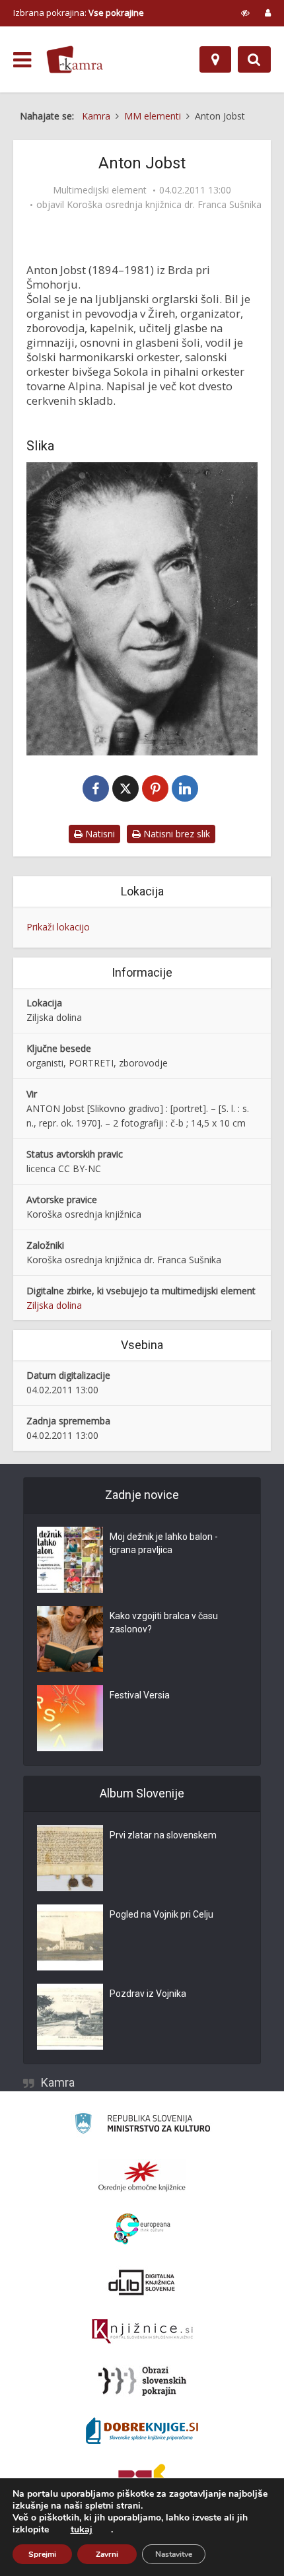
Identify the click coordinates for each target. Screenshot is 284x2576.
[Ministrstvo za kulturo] (142, 2125)
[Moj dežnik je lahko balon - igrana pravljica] (70, 1560)
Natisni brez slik (175, 834)
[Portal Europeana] (142, 2229)
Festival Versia (140, 1695)
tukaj (82, 2530)
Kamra (58, 2082)
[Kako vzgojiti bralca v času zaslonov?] (70, 1639)
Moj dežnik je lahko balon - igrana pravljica (164, 1543)
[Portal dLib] (142, 2282)
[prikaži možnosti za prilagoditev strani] (245, 13)
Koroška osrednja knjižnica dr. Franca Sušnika (164, 205)
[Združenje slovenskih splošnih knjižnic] (142, 2332)
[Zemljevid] (215, 59)
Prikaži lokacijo (58, 927)
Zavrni (107, 2554)
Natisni (99, 834)
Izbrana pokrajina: (79, 13)
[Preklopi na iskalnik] (254, 59)
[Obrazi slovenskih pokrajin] (142, 2381)
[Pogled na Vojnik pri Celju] (70, 1937)
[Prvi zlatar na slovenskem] (70, 1858)
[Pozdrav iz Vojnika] (70, 2017)
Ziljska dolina (54, 1305)
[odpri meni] (22, 60)
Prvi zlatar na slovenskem (163, 1835)
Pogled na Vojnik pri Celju (161, 1914)
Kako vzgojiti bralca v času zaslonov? (164, 1622)
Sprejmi (42, 2554)
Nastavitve (174, 2554)
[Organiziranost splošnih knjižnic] (142, 2176)
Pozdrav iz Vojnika (148, 1994)
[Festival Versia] (70, 1718)
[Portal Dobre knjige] (142, 2431)
